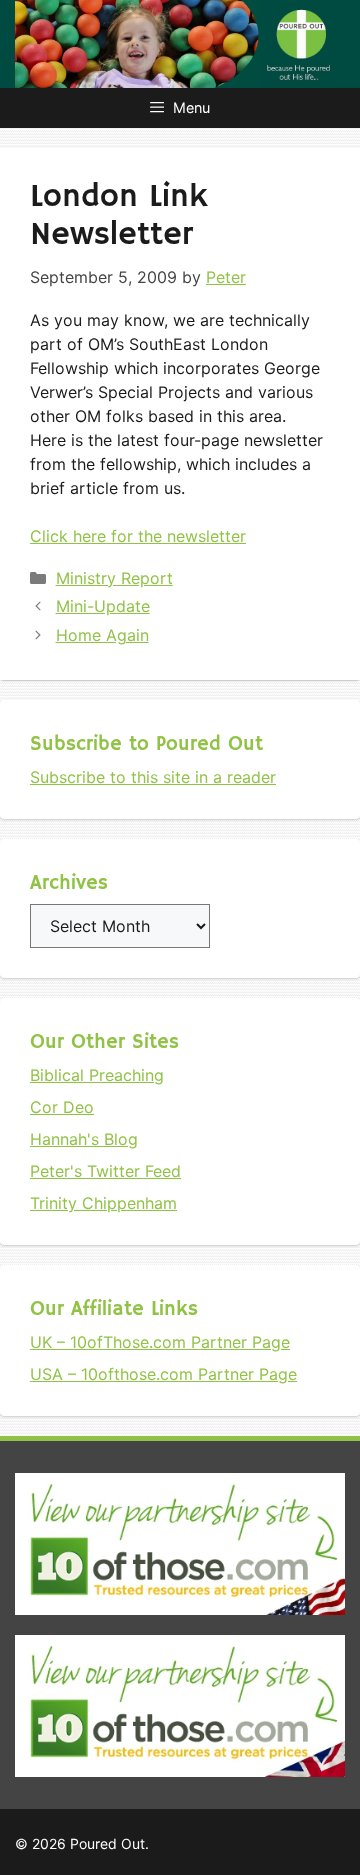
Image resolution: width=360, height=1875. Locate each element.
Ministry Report (114, 578)
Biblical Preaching (97, 1075)
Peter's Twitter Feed (105, 1171)
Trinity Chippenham (103, 1203)
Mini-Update (103, 606)
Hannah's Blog (84, 1139)
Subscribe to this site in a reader (153, 777)
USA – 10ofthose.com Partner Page (163, 1374)
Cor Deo (62, 1107)
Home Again (102, 635)
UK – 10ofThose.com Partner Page (160, 1342)
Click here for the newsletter (138, 536)
